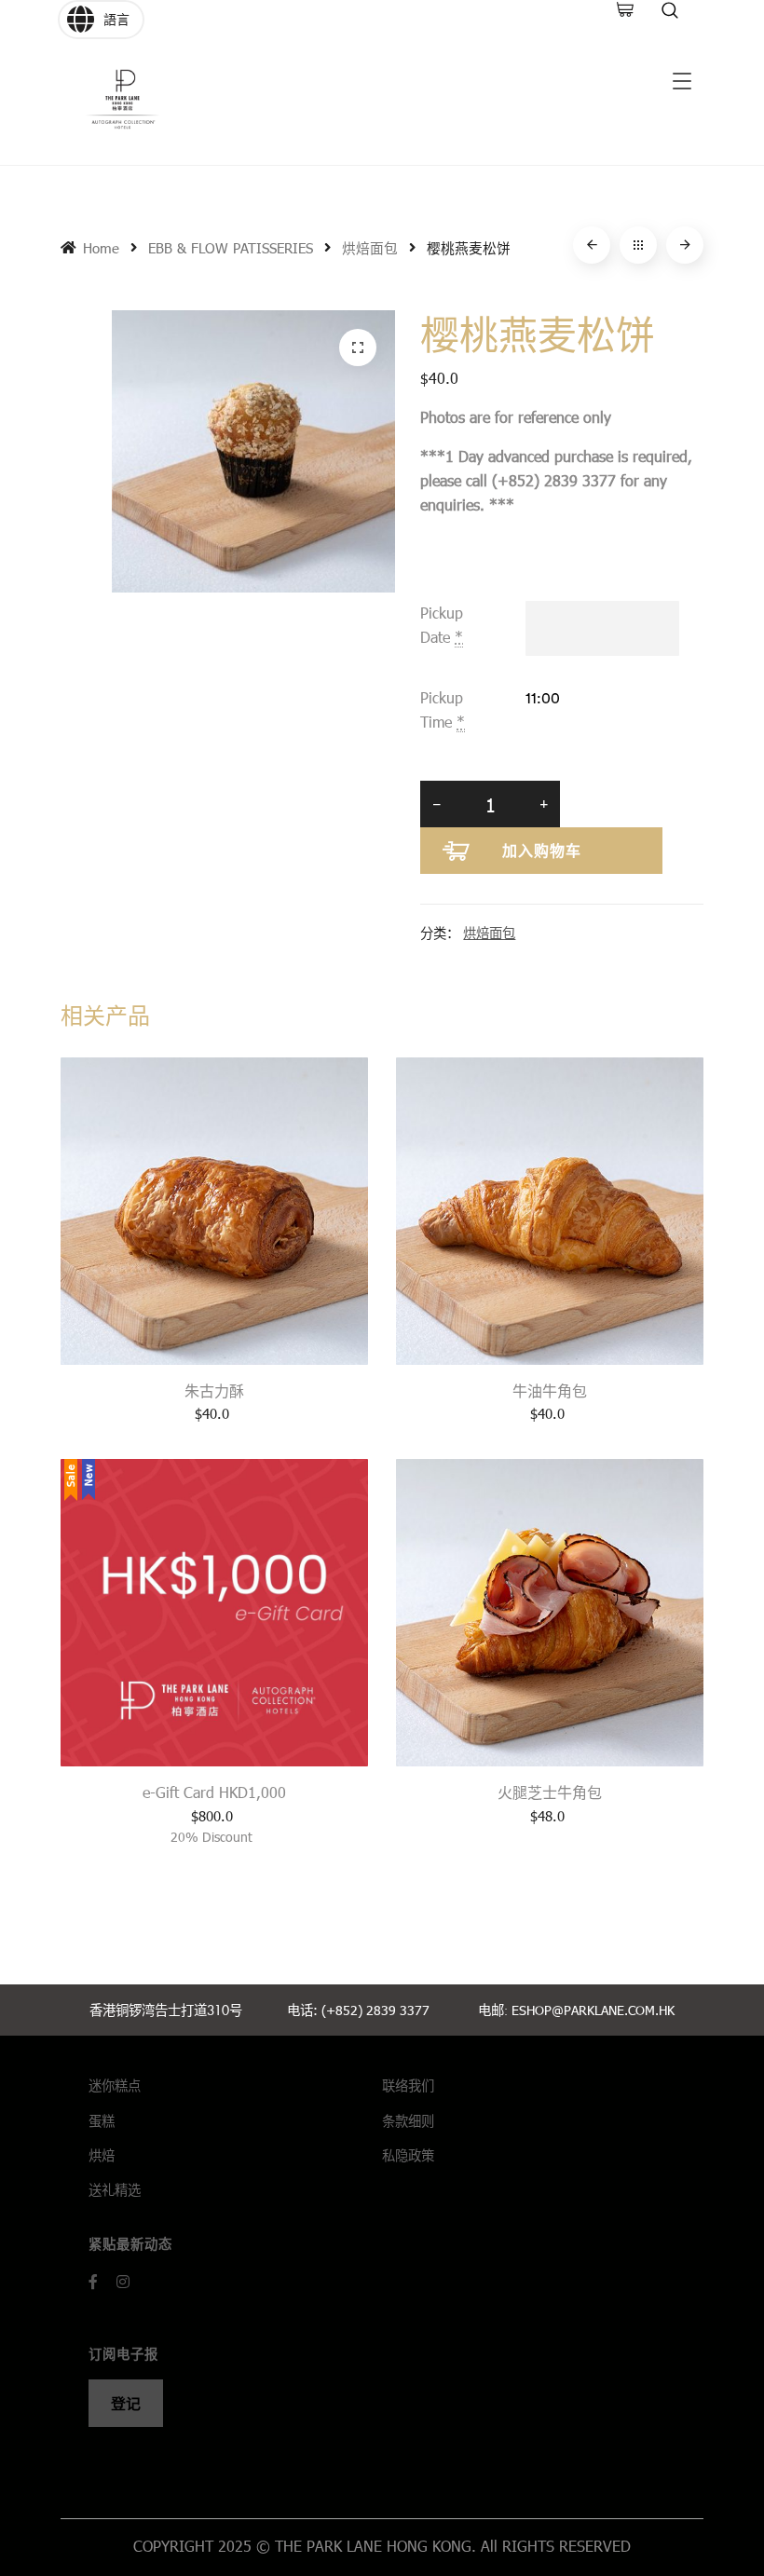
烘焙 (102, 2155)
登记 (126, 2403)
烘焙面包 (370, 248)
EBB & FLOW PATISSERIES (231, 248)
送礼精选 (115, 2190)
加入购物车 (542, 850)
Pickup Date (442, 625)
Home (101, 248)
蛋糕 (102, 2121)
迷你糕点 (115, 2085)
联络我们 (408, 2085)
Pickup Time (443, 709)
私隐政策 (408, 2155)
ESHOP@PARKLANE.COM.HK (593, 2010)
